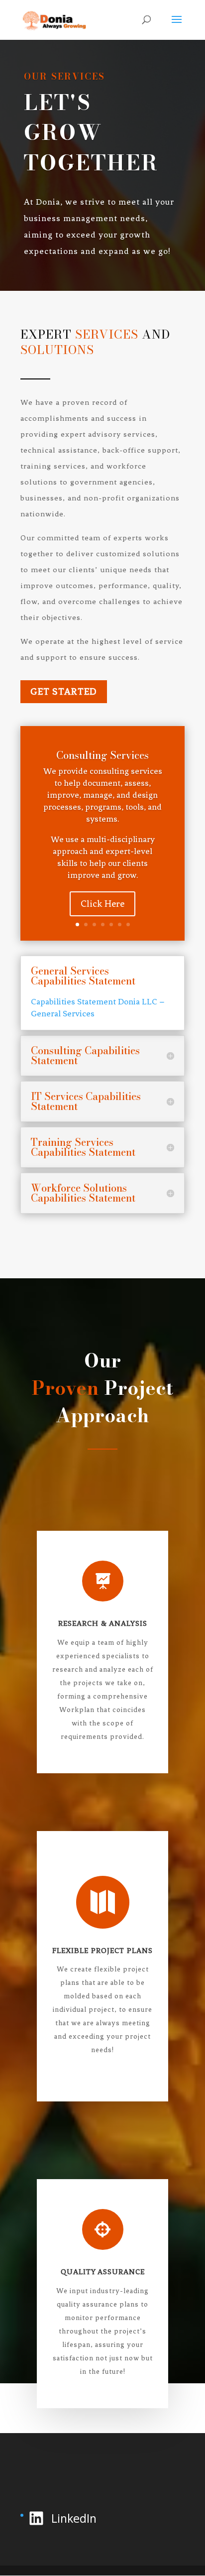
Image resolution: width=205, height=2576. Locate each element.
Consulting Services (102, 755)
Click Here (102, 904)
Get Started (64, 691)
